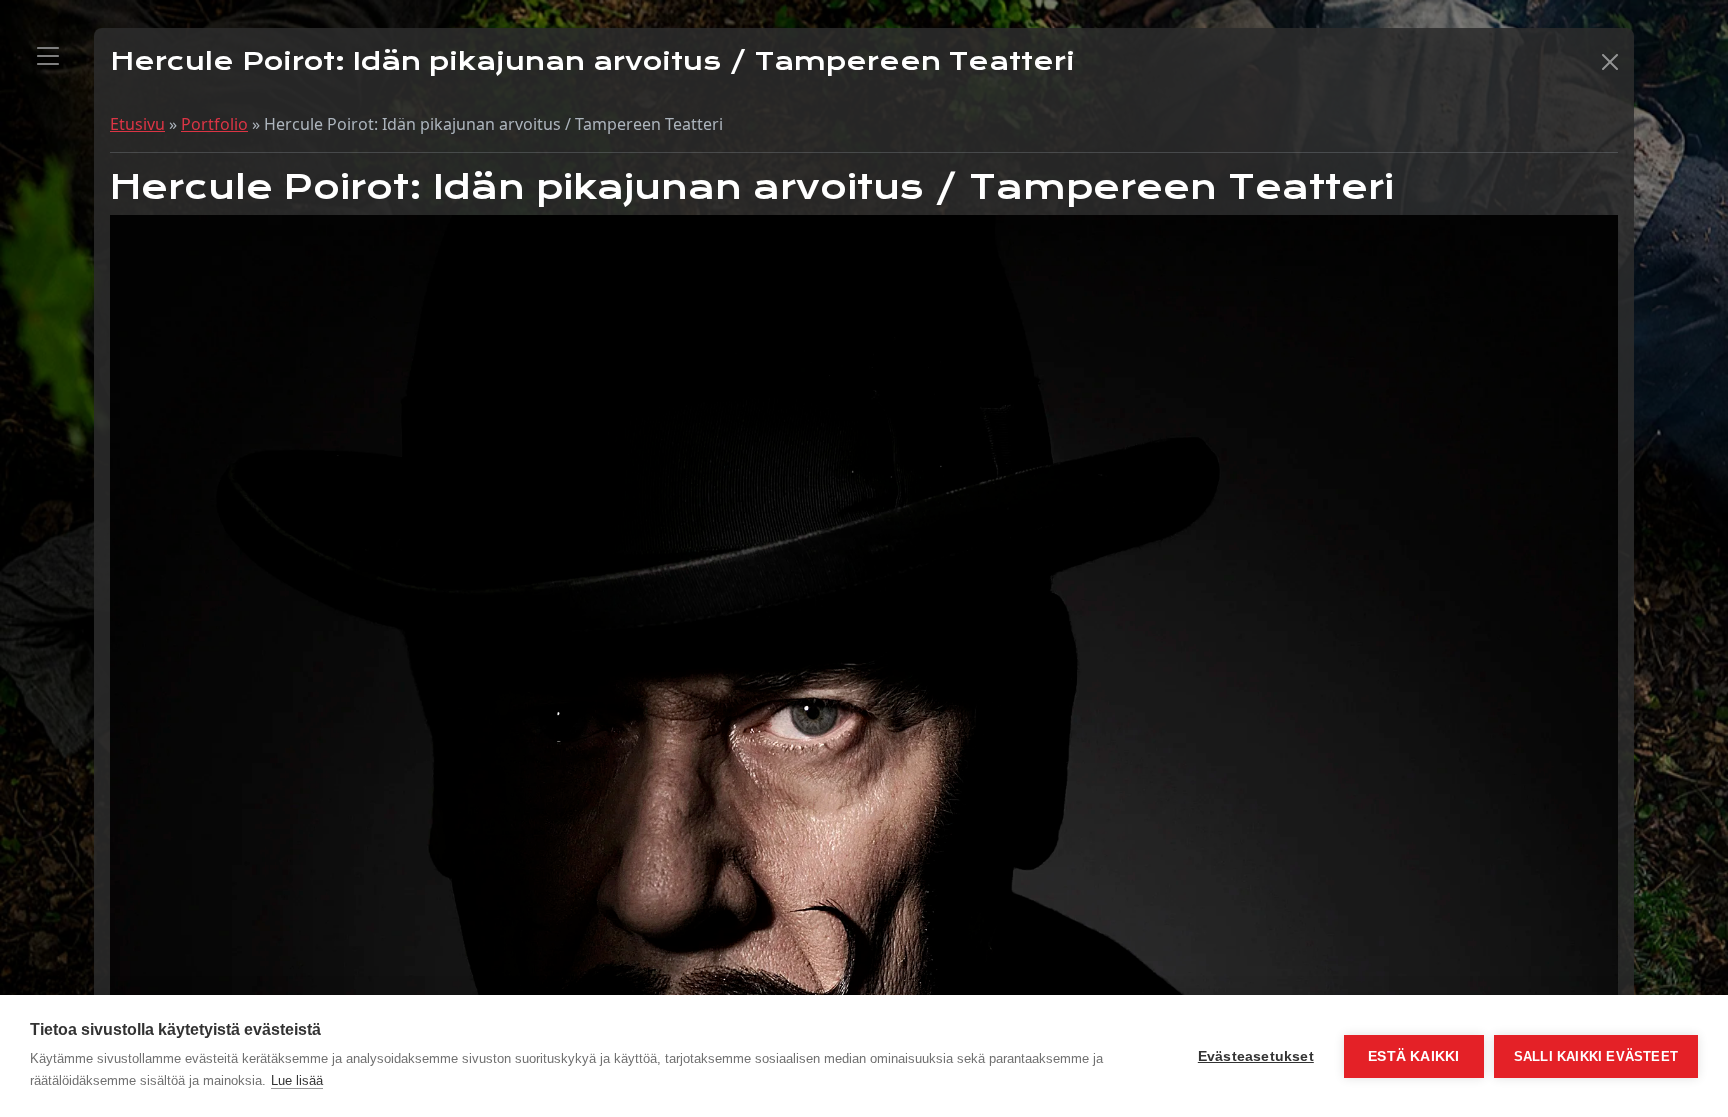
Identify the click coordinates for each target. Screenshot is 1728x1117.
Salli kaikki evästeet (1596, 1056)
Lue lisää (297, 1080)
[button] (1610, 62)
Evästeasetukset (1256, 1056)
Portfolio (214, 124)
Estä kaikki (1413, 1056)
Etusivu (137, 124)
